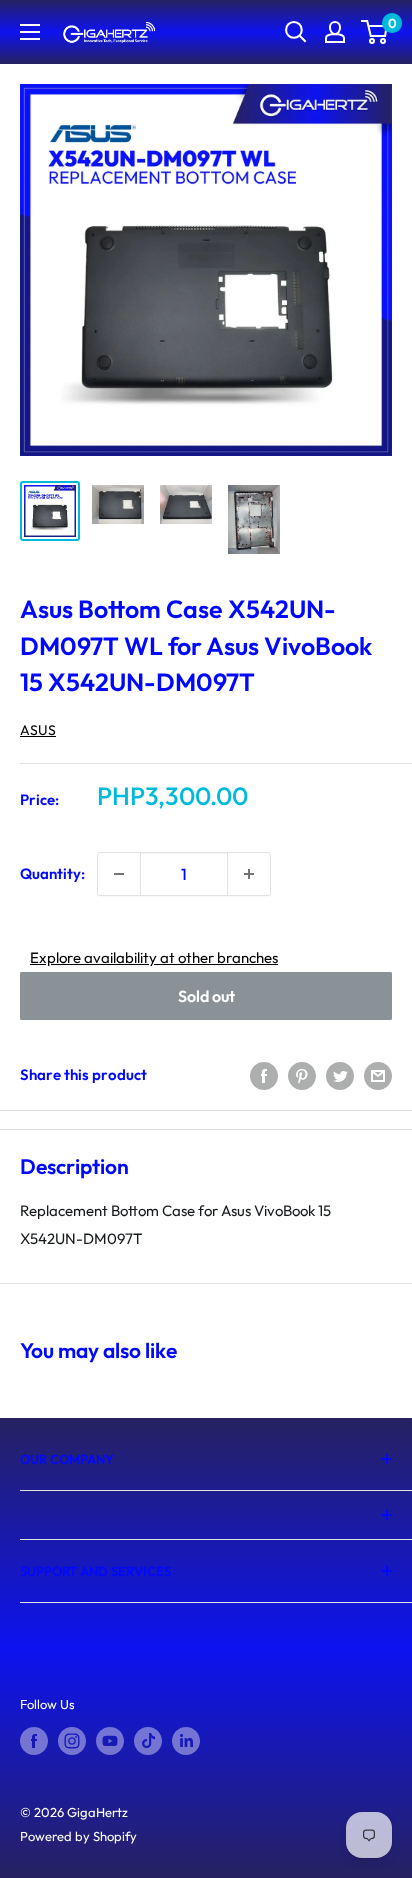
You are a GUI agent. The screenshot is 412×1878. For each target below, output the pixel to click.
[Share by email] (378, 1074)
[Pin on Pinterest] (302, 1074)
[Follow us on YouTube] (110, 1741)
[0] (375, 32)
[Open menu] (30, 32)
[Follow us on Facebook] (34, 1741)
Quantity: (52, 873)
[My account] (335, 32)
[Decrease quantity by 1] (119, 874)
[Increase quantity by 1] (249, 874)
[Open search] (296, 32)
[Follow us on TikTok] (148, 1741)
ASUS (38, 730)
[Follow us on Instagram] (72, 1741)
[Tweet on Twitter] (340, 1074)
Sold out (206, 996)
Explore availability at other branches (154, 957)
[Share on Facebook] (264, 1074)
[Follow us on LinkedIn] (186, 1741)
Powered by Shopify (78, 1836)
